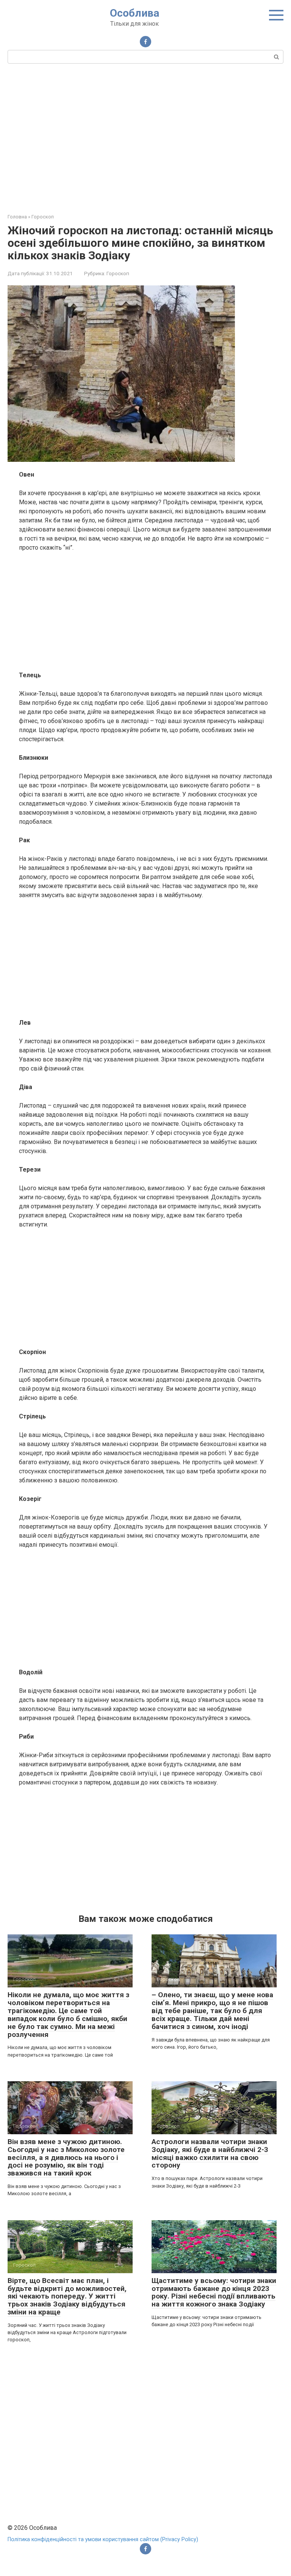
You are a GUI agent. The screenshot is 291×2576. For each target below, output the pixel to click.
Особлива (135, 13)
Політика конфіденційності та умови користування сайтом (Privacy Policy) (103, 2539)
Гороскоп (118, 273)
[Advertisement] (145, 137)
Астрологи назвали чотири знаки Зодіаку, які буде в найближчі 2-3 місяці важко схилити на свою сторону (210, 2154)
